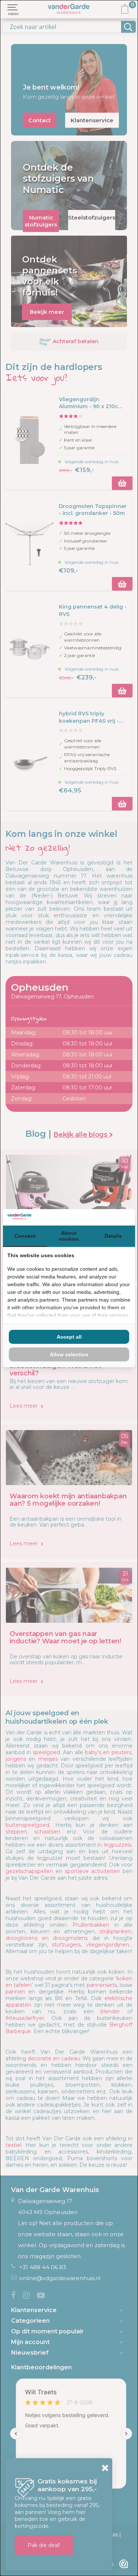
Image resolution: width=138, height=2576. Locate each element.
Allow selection (69, 1354)
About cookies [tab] (69, 1236)
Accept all (69, 1337)
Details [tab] (113, 1236)
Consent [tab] (25, 1236)
